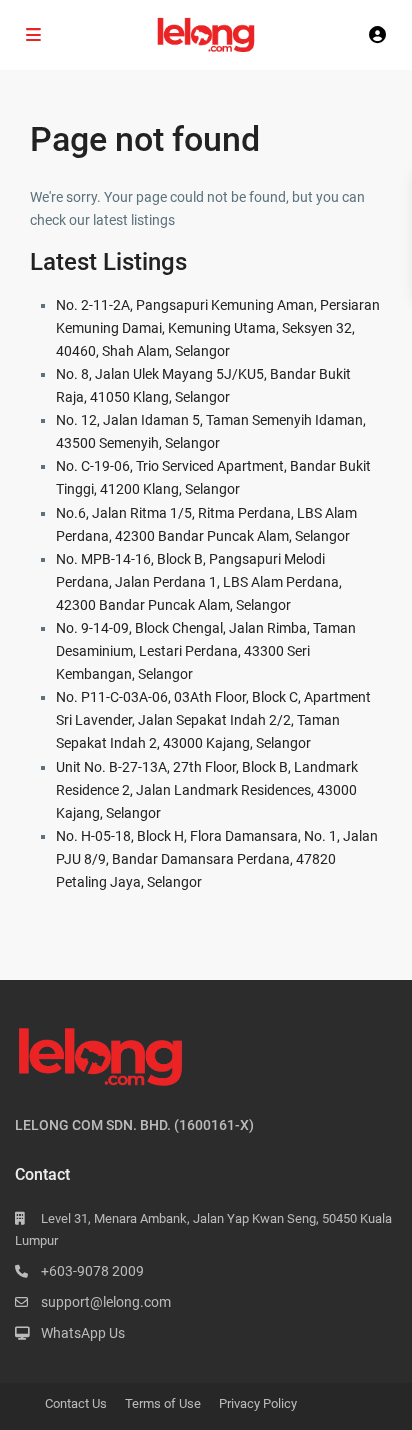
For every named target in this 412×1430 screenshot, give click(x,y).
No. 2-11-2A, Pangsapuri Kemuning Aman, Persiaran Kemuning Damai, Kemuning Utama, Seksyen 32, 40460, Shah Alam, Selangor (218, 328)
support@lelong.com (106, 1302)
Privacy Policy (258, 1403)
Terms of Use (163, 1403)
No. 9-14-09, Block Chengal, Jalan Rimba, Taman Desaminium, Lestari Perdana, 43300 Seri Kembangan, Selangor (206, 651)
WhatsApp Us (83, 1333)
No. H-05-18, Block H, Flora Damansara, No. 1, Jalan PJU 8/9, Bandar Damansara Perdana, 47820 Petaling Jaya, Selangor (217, 859)
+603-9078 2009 (92, 1271)
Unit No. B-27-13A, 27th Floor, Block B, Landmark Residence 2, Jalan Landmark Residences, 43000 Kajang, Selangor (207, 790)
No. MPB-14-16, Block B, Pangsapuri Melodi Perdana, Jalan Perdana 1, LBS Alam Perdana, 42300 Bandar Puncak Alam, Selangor (199, 582)
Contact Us (76, 1403)
